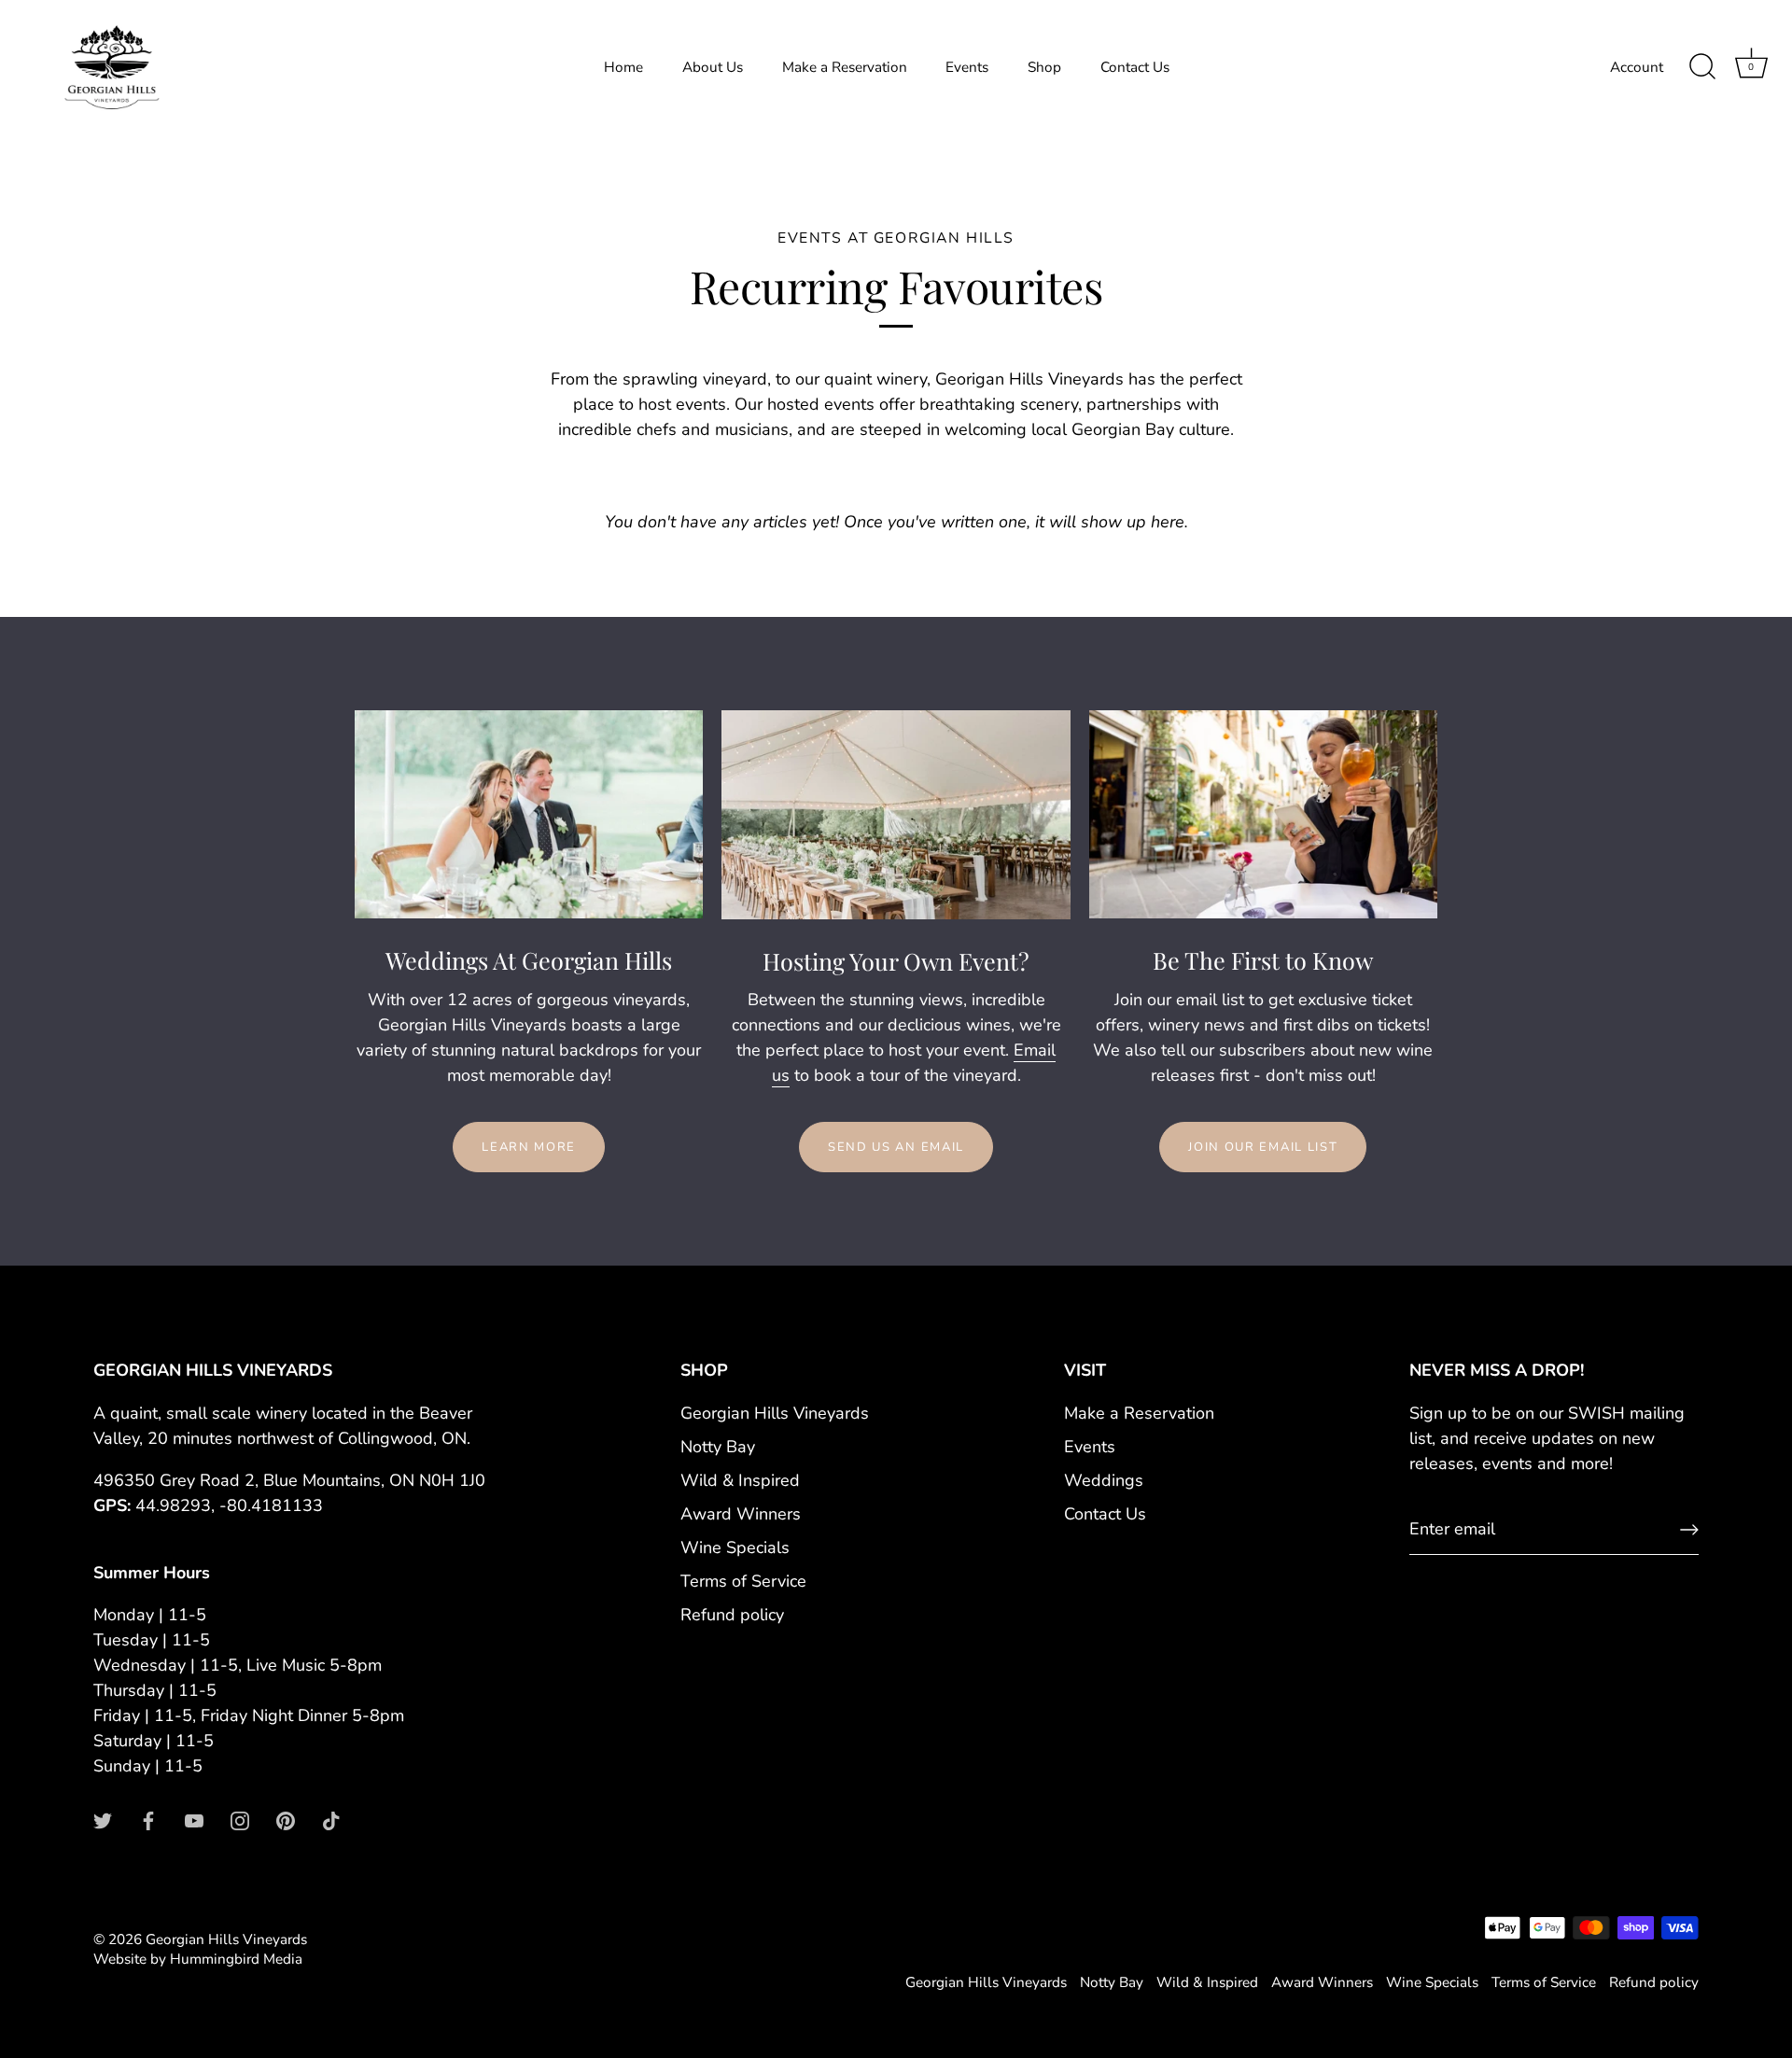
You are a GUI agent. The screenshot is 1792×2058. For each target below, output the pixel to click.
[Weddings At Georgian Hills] (529, 815)
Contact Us (1135, 67)
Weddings (1104, 1480)
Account (1637, 67)
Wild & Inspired (740, 1480)
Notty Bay (718, 1447)
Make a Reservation (845, 67)
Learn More (529, 1147)
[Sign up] (1689, 1530)
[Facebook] (148, 1819)
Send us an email (896, 1147)
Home (623, 67)
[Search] (1702, 67)
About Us (713, 67)
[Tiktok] (331, 1819)
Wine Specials (735, 1547)
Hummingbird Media (236, 1959)
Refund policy (732, 1615)
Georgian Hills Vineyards (775, 1413)
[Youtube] (194, 1819)
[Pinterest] (286, 1819)
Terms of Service (743, 1581)
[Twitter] (103, 1819)
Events (967, 67)
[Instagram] (240, 1819)
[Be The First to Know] (1263, 815)
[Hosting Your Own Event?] (896, 815)
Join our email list (1263, 1147)
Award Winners (741, 1514)
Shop (1044, 67)
